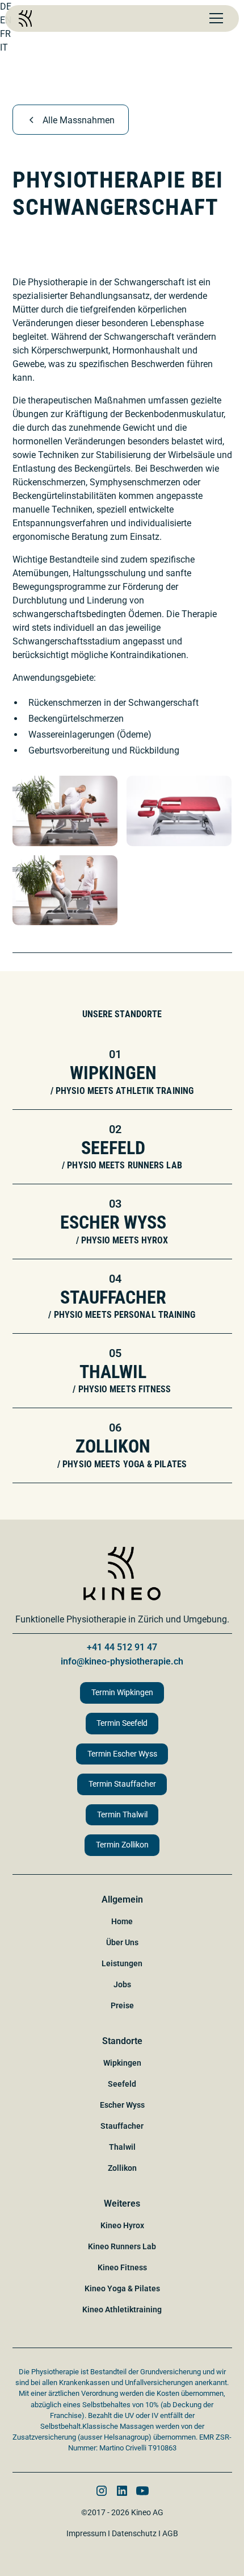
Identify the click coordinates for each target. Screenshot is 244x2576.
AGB (170, 2533)
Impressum (86, 2533)
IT (4, 47)
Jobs (122, 1984)
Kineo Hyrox (122, 2225)
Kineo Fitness (122, 2267)
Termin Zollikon (122, 1845)
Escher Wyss (122, 2105)
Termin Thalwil (122, 1815)
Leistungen (122, 1963)
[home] (25, 18)
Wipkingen (122, 2063)
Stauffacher (122, 2126)
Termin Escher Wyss (122, 1754)
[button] (214, 18)
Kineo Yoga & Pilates (122, 2288)
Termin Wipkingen (122, 1693)
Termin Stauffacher (122, 1784)
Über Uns (122, 1942)
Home (122, 1921)
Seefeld (122, 2084)
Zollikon (122, 2168)
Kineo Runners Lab (122, 2246)
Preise (122, 2005)
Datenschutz (134, 2533)
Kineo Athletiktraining (122, 2309)
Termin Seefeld (122, 1723)
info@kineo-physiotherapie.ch (122, 1661)
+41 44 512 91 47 (122, 1647)
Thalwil (122, 2147)
